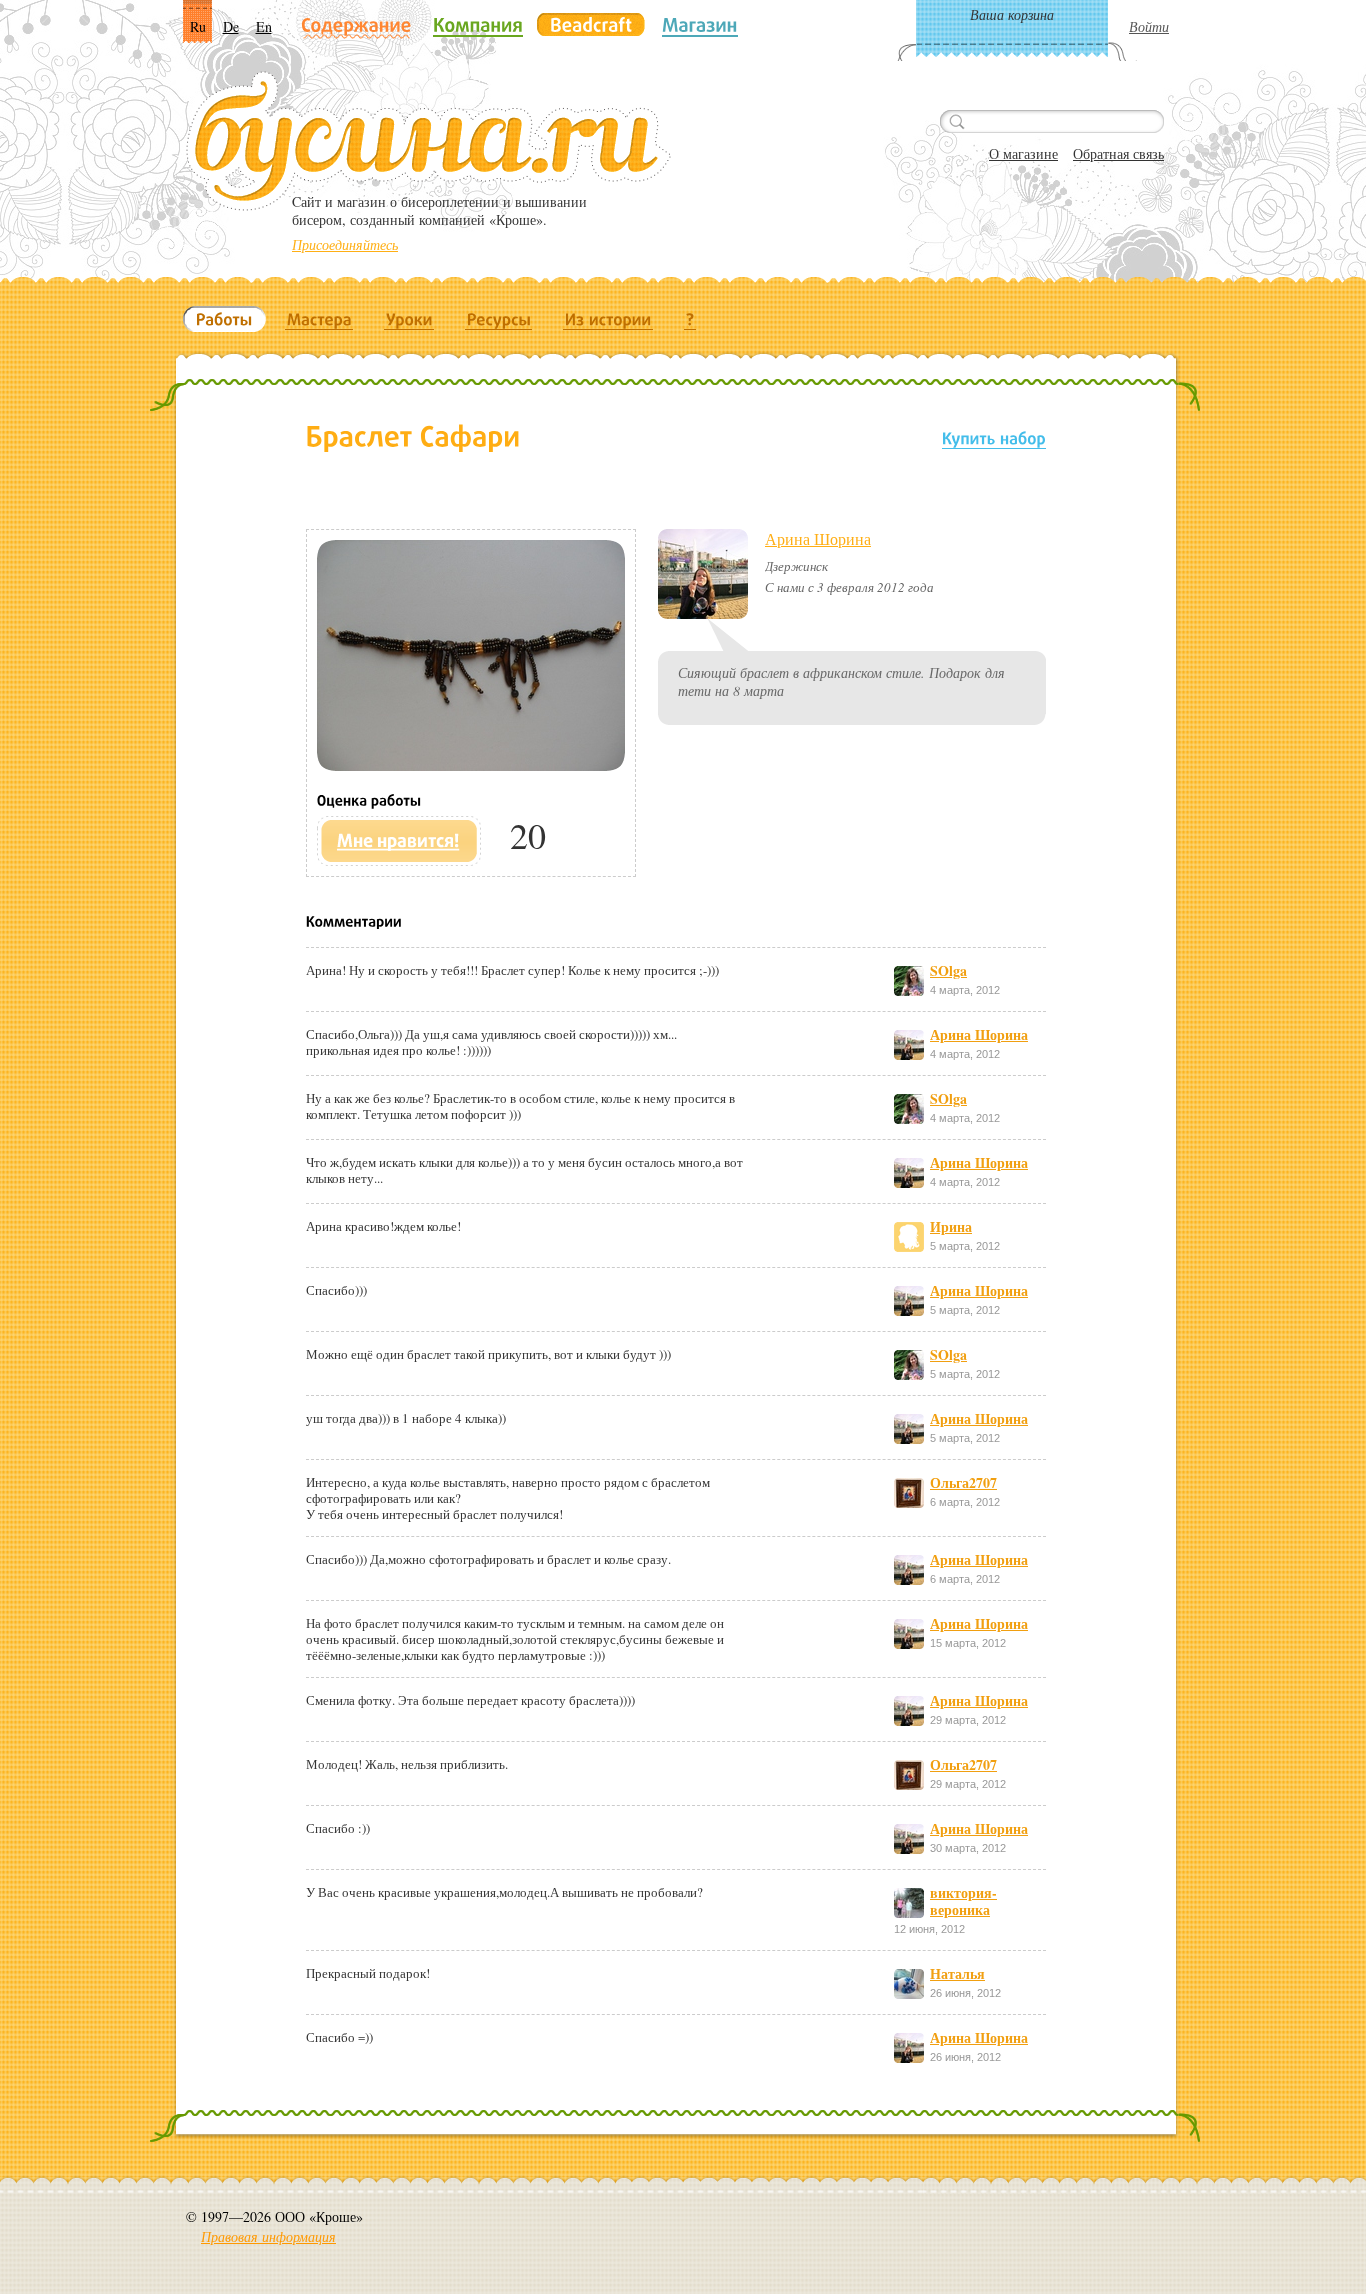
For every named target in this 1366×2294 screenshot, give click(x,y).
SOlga (948, 970)
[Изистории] (608, 319)
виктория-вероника (963, 1901)
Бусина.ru (428, 141)
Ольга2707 (963, 1482)
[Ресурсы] (499, 319)
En (264, 26)
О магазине (1023, 153)
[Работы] (224, 319)
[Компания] (478, 25)
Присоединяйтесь (345, 244)
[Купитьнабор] (994, 437)
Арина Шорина (818, 538)
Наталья (957, 1973)
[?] (690, 319)
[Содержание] (356, 26)
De (231, 26)
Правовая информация (268, 2236)
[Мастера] (319, 319)
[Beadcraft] (591, 24)
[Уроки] (409, 319)
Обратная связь (1118, 153)
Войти (1149, 26)
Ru (198, 26)
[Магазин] (700, 25)
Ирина (951, 1226)
